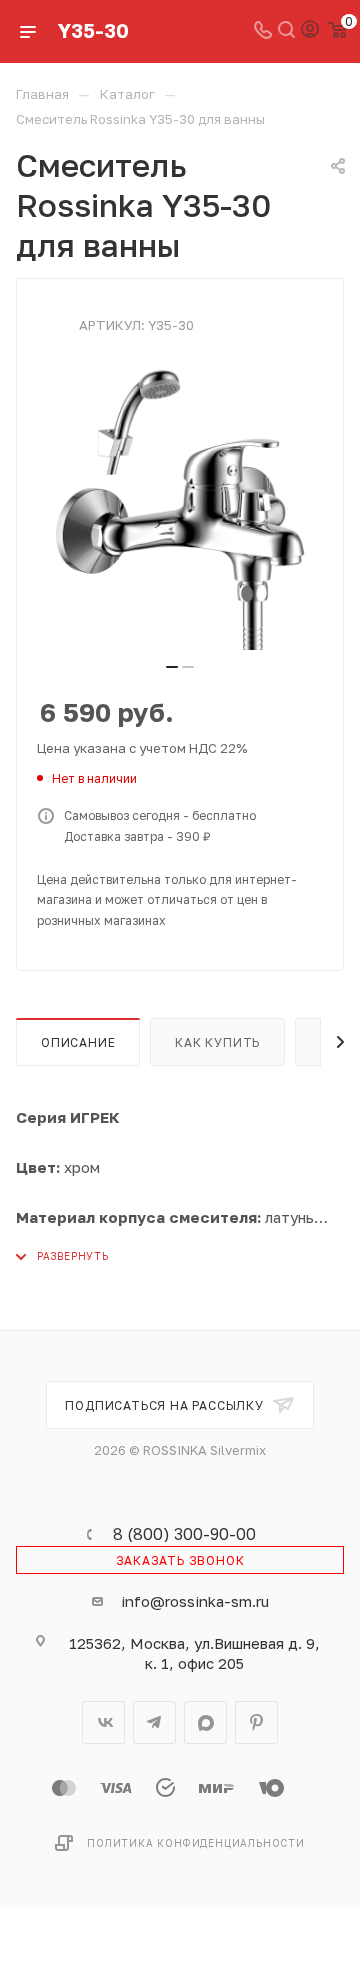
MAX (205, 1722)
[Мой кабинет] (310, 31)
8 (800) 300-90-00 (184, 1534)
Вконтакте (103, 1722)
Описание (78, 1042)
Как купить (217, 1042)
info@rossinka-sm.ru (195, 1601)
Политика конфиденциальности (196, 1843)
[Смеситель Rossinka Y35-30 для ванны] (180, 507)
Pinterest (256, 1722)
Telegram (154, 1722)
